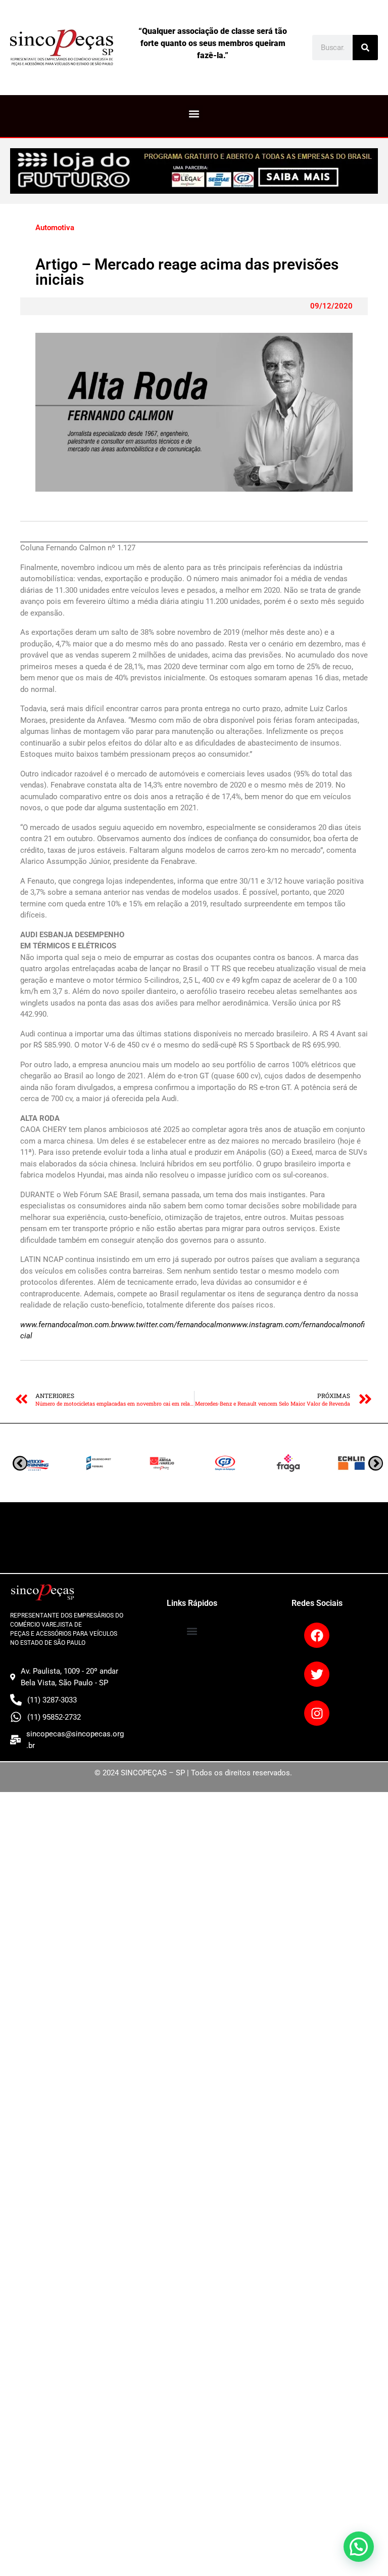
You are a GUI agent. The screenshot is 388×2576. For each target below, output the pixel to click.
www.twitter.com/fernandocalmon (174, 1325)
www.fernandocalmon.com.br (69, 1325)
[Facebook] (317, 1635)
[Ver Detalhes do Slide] (194, 171)
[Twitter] (317, 1674)
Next (20, 1463)
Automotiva (55, 228)
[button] (194, 114)
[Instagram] (317, 1713)
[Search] (365, 48)
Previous (376, 1463)
